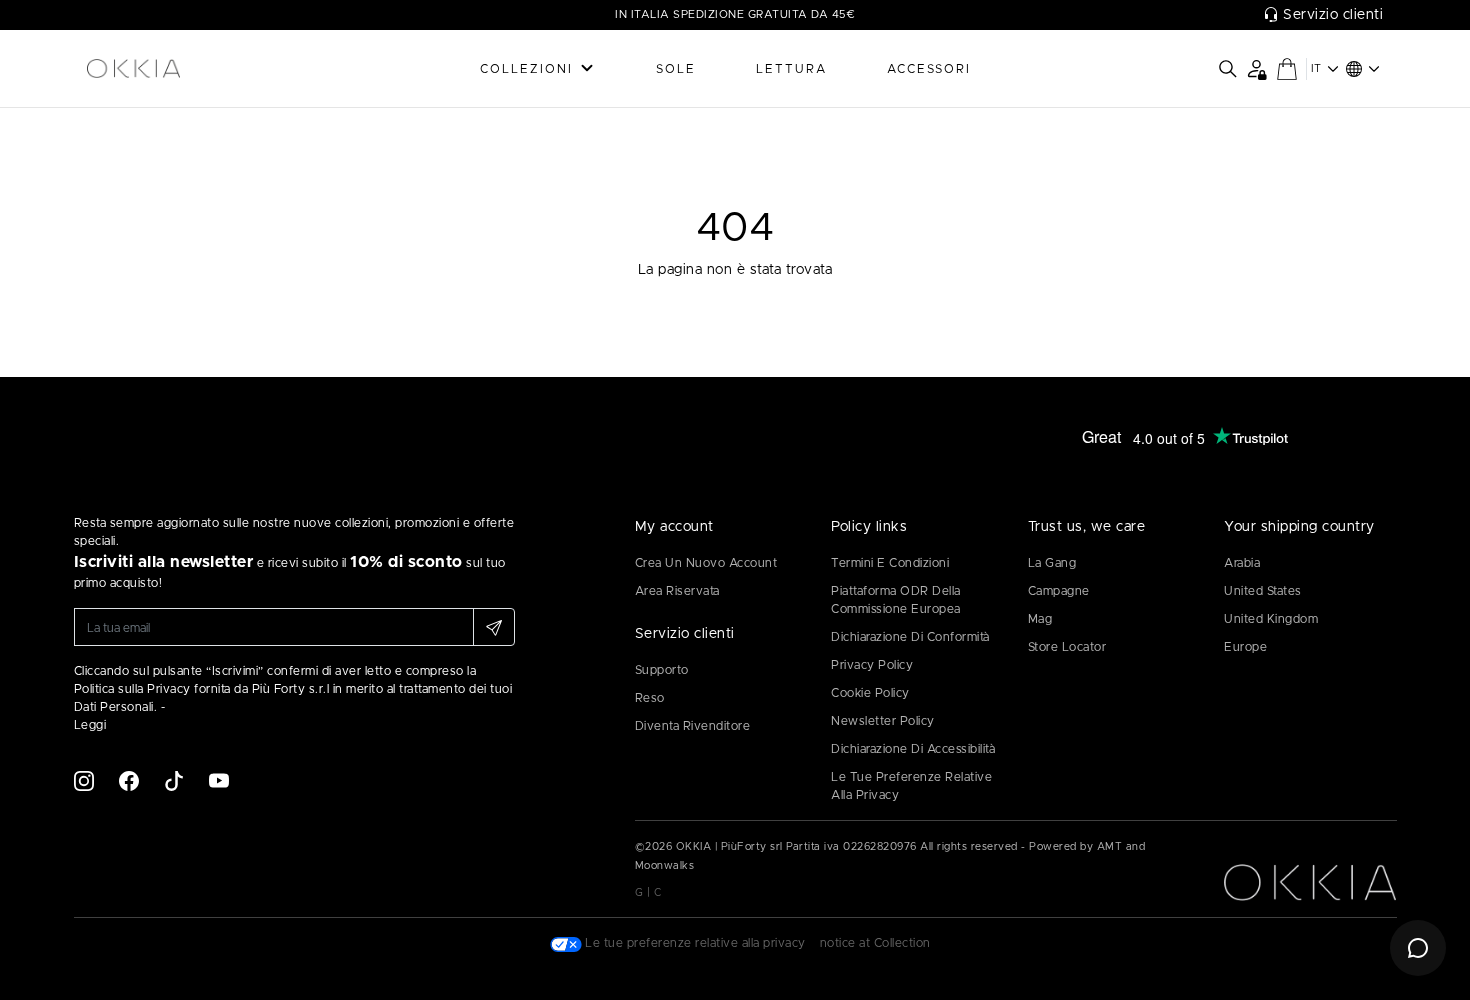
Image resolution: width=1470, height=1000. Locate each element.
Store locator (1067, 647)
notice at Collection (875, 943)
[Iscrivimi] (494, 627)
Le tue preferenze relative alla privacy (911, 786)
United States (1263, 591)
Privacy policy (872, 665)
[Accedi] (1256, 68)
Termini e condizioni (890, 563)
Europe (1245, 647)
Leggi (90, 725)
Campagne (1059, 591)
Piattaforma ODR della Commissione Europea (896, 600)
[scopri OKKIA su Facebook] (129, 780)
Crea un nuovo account (706, 563)
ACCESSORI (929, 69)
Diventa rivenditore (693, 726)
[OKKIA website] (185, 69)
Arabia (1242, 563)
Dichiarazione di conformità (910, 637)
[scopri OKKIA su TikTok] (174, 780)
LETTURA (791, 69)
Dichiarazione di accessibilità (913, 749)
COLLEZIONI (526, 69)
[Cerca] (1228, 69)
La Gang (1052, 563)
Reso (650, 698)
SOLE (676, 69)
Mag (1040, 619)
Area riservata (677, 591)
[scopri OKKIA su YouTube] (219, 780)
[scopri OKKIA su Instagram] (84, 780)
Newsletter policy (883, 721)
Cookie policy (870, 693)
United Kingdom (1271, 619)
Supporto (662, 670)
